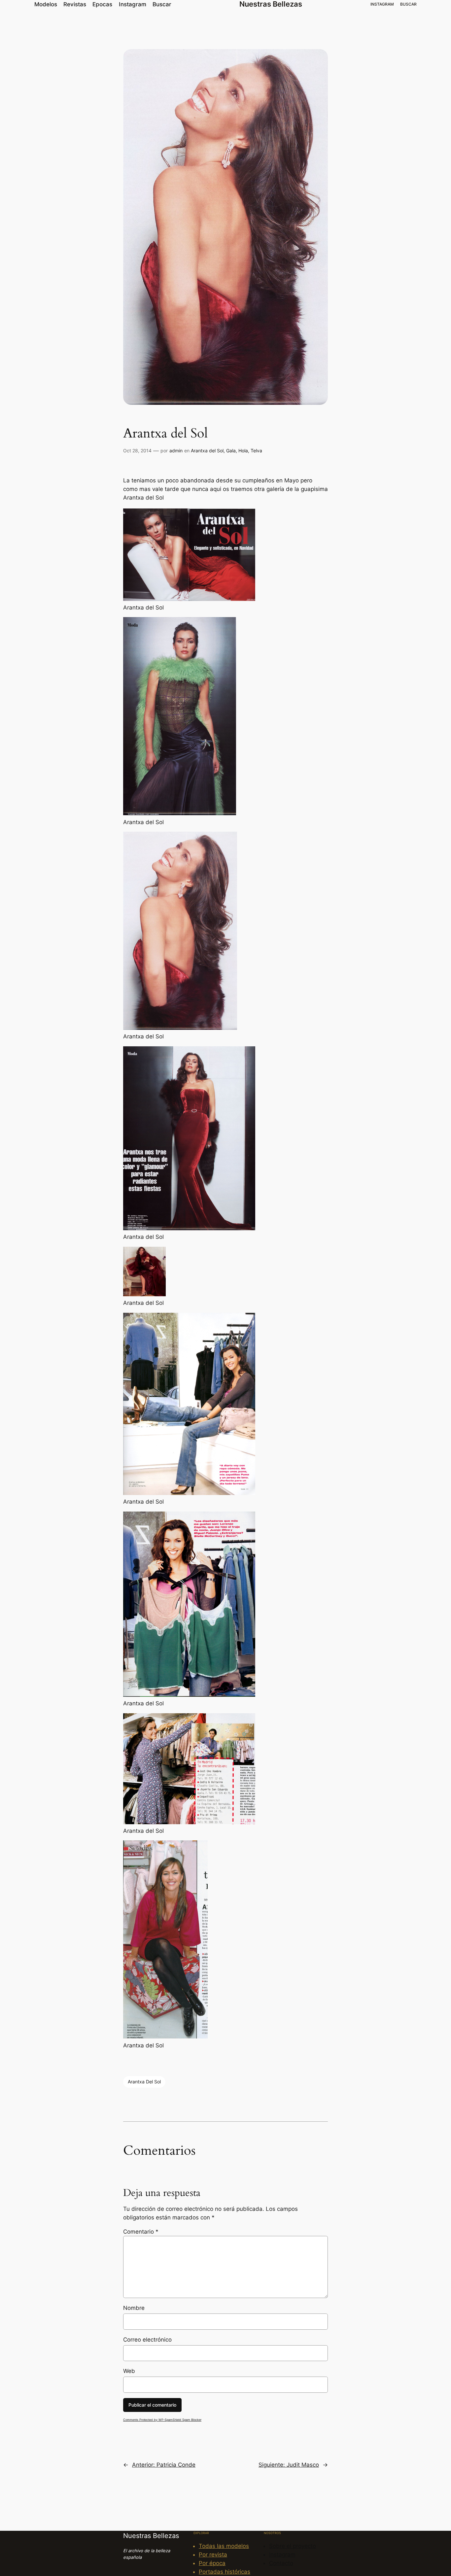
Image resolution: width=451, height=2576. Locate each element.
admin (176, 451)
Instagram (282, 2555)
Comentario (141, 2232)
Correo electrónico (147, 2340)
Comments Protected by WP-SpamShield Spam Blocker (162, 2420)
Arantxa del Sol (207, 451)
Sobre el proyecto (293, 2546)
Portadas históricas (225, 2572)
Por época (212, 2563)
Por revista (213, 2555)
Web (129, 2371)
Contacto (281, 2563)
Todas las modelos (224, 2546)
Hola (243, 451)
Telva (256, 451)
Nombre (134, 2308)
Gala (231, 451)
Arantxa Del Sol (144, 2082)
